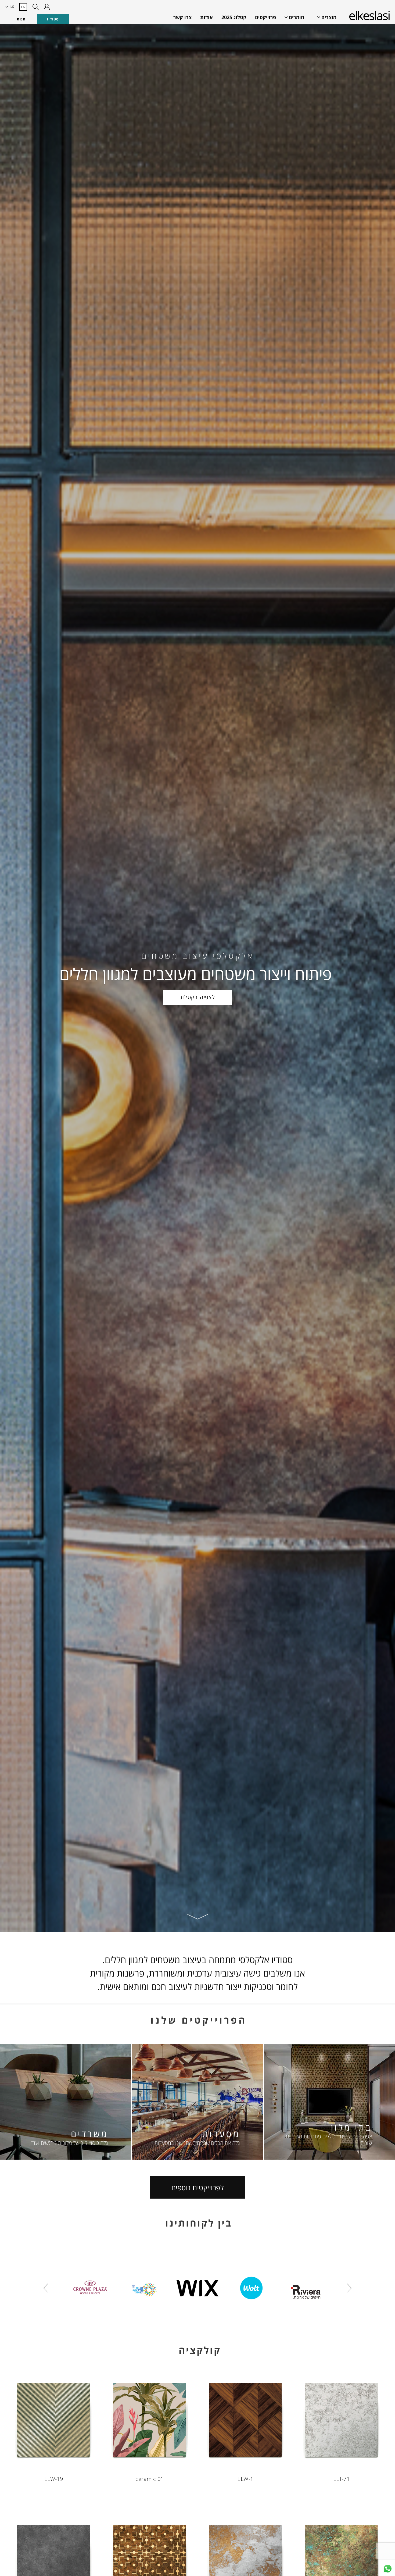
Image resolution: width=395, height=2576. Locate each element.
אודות (207, 17)
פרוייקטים (265, 17)
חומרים (297, 17)
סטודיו (53, 19)
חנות (21, 19)
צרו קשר (182, 17)
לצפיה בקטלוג (198, 997)
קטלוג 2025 (234, 17)
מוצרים (329, 17)
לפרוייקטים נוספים (198, 2188)
